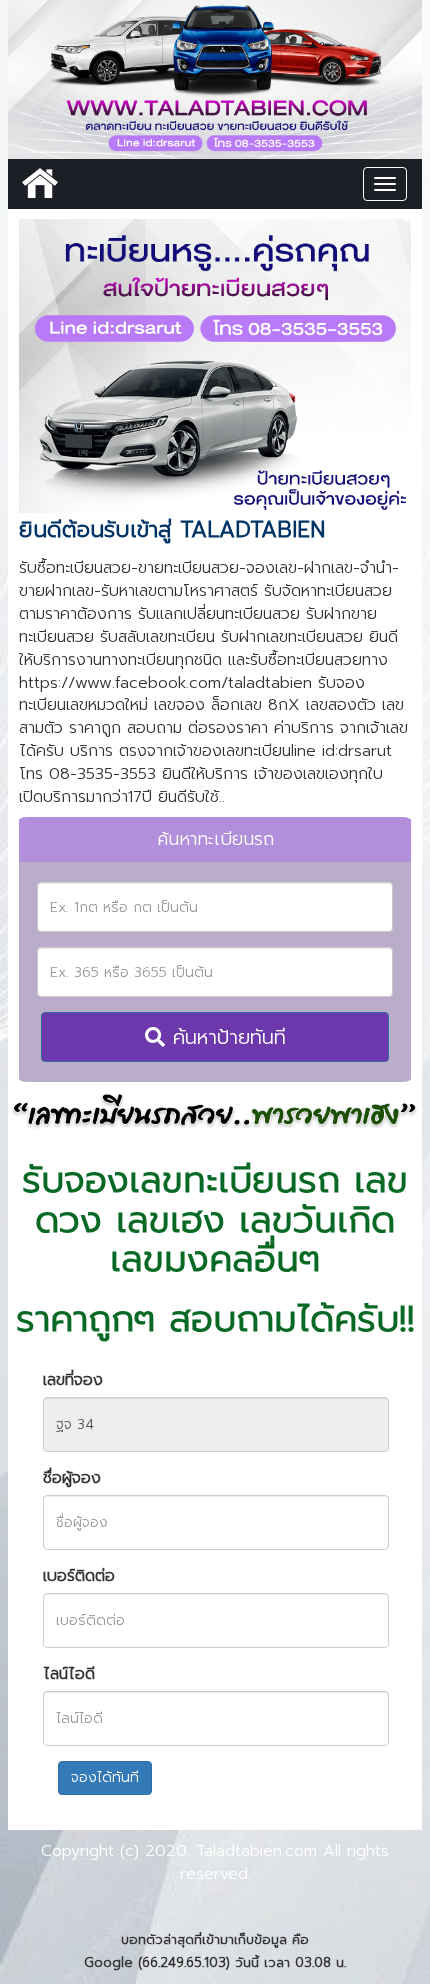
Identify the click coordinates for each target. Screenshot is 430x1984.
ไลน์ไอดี (69, 1674)
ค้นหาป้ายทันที (225, 1037)
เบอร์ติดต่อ (79, 1576)
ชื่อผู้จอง (72, 1478)
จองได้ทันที (105, 1777)
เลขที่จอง (73, 1380)
